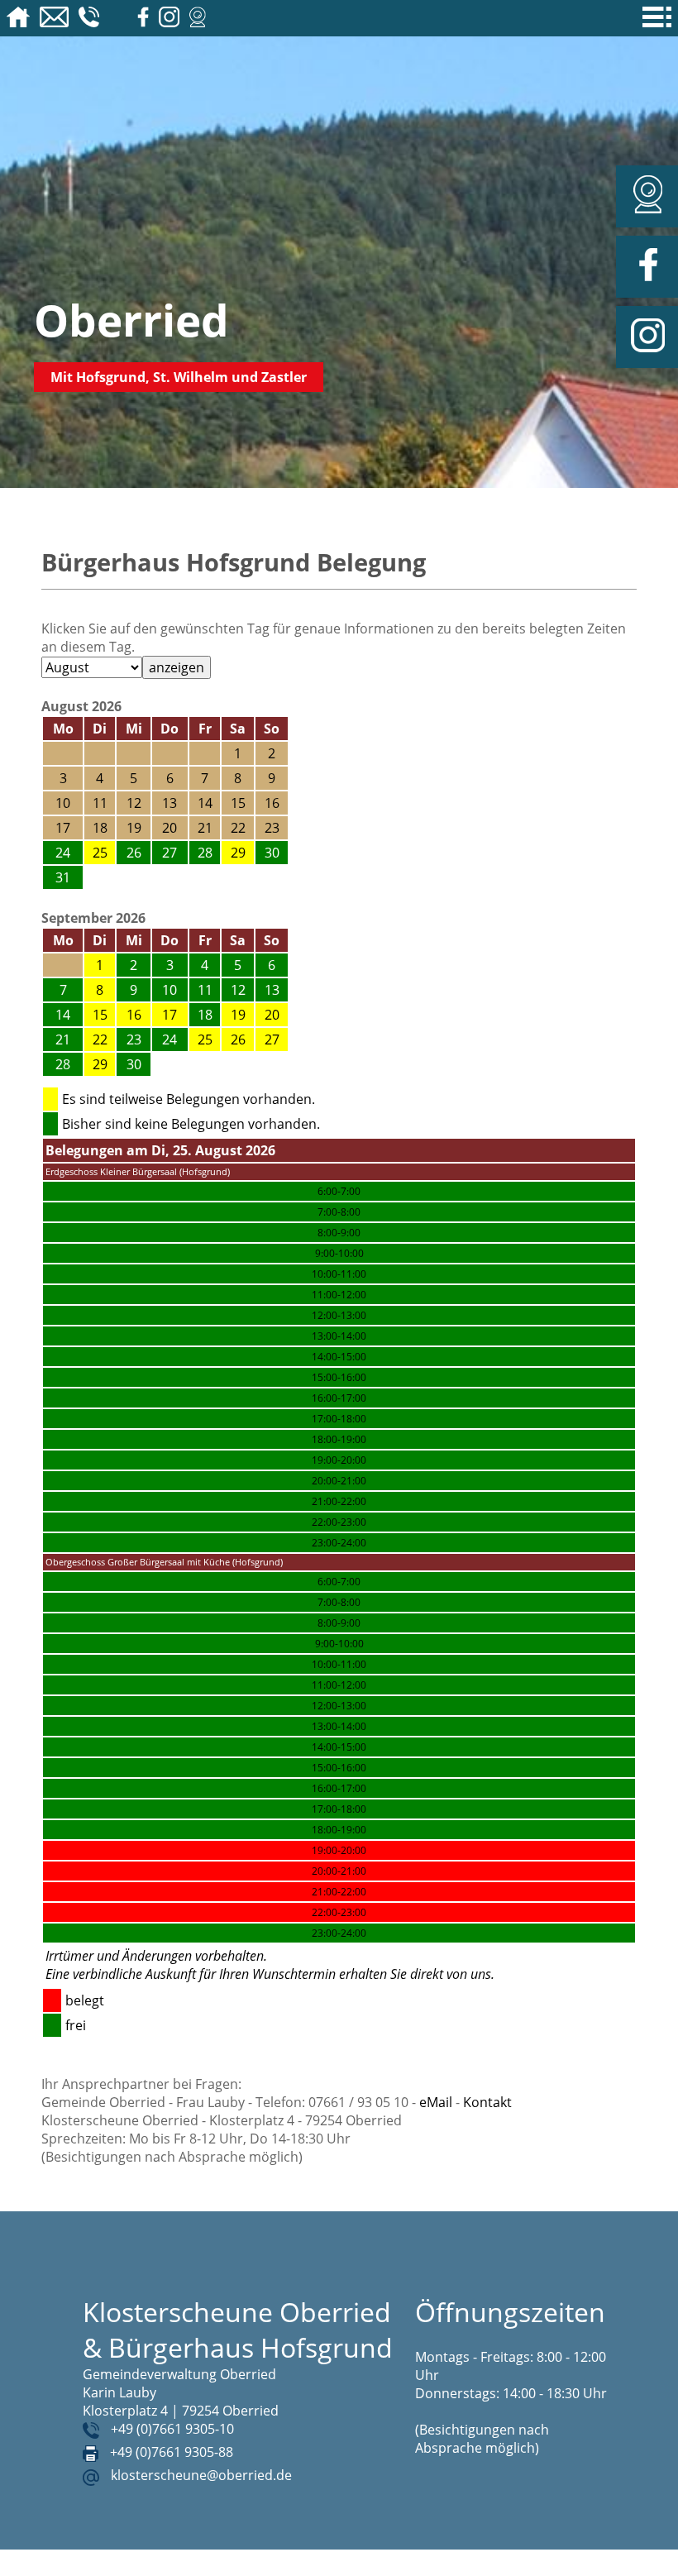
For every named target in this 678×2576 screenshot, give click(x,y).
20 (272, 1015)
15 (100, 1015)
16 (134, 1015)
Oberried (131, 320)
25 (100, 853)
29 (238, 853)
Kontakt (487, 2102)
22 (100, 1039)
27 (272, 1039)
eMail (436, 2102)
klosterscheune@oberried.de (201, 2475)
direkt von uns (451, 1974)
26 (238, 1039)
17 (169, 1015)
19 (238, 1015)
